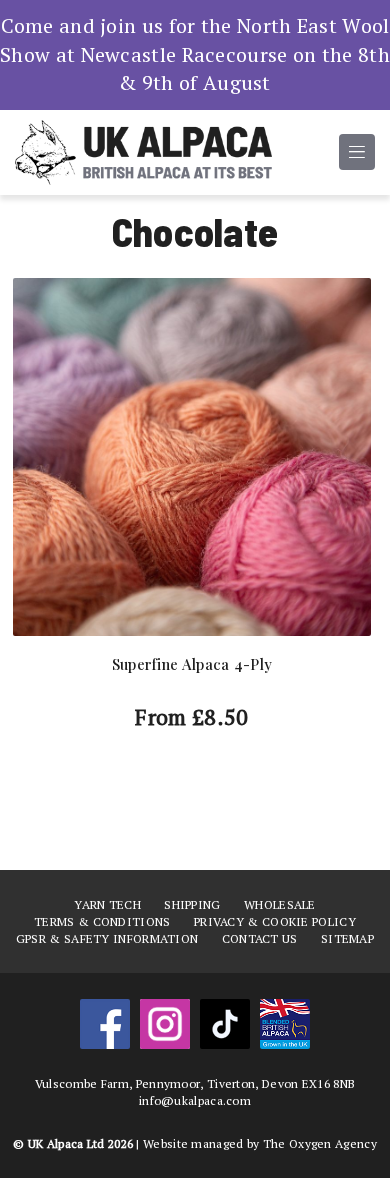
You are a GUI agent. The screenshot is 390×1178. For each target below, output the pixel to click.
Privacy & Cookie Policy (275, 921)
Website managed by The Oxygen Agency (260, 1143)
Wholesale (280, 904)
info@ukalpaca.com (195, 1100)
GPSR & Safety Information (107, 938)
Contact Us (260, 938)
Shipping (192, 904)
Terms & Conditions (102, 921)
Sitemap (347, 938)
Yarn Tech (107, 904)
